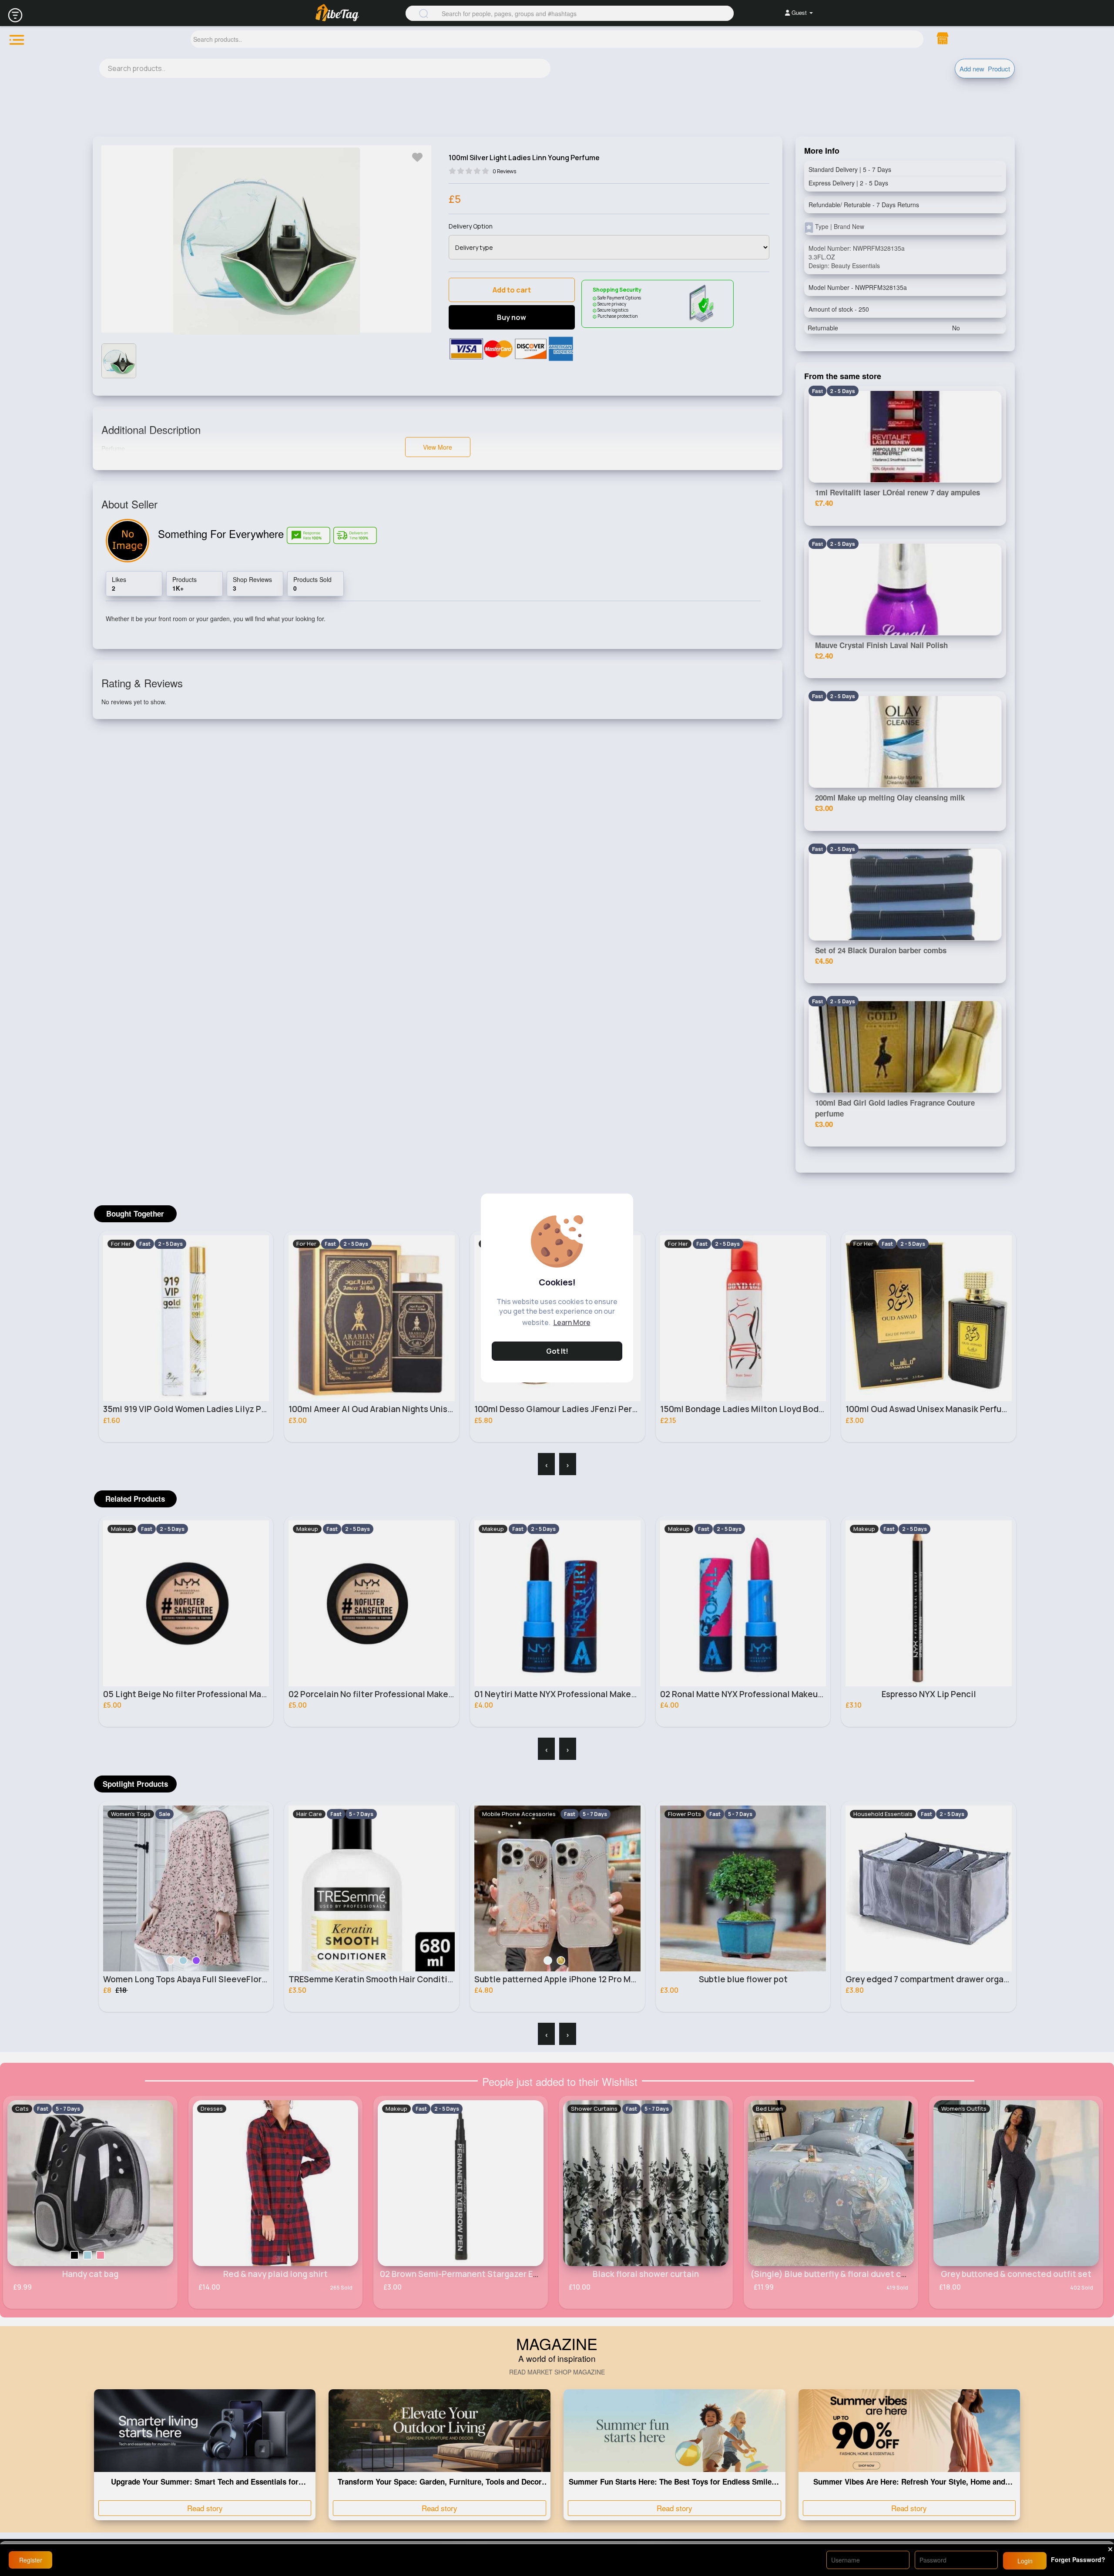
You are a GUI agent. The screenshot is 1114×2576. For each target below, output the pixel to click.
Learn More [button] (572, 1322)
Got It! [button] (557, 1351)
